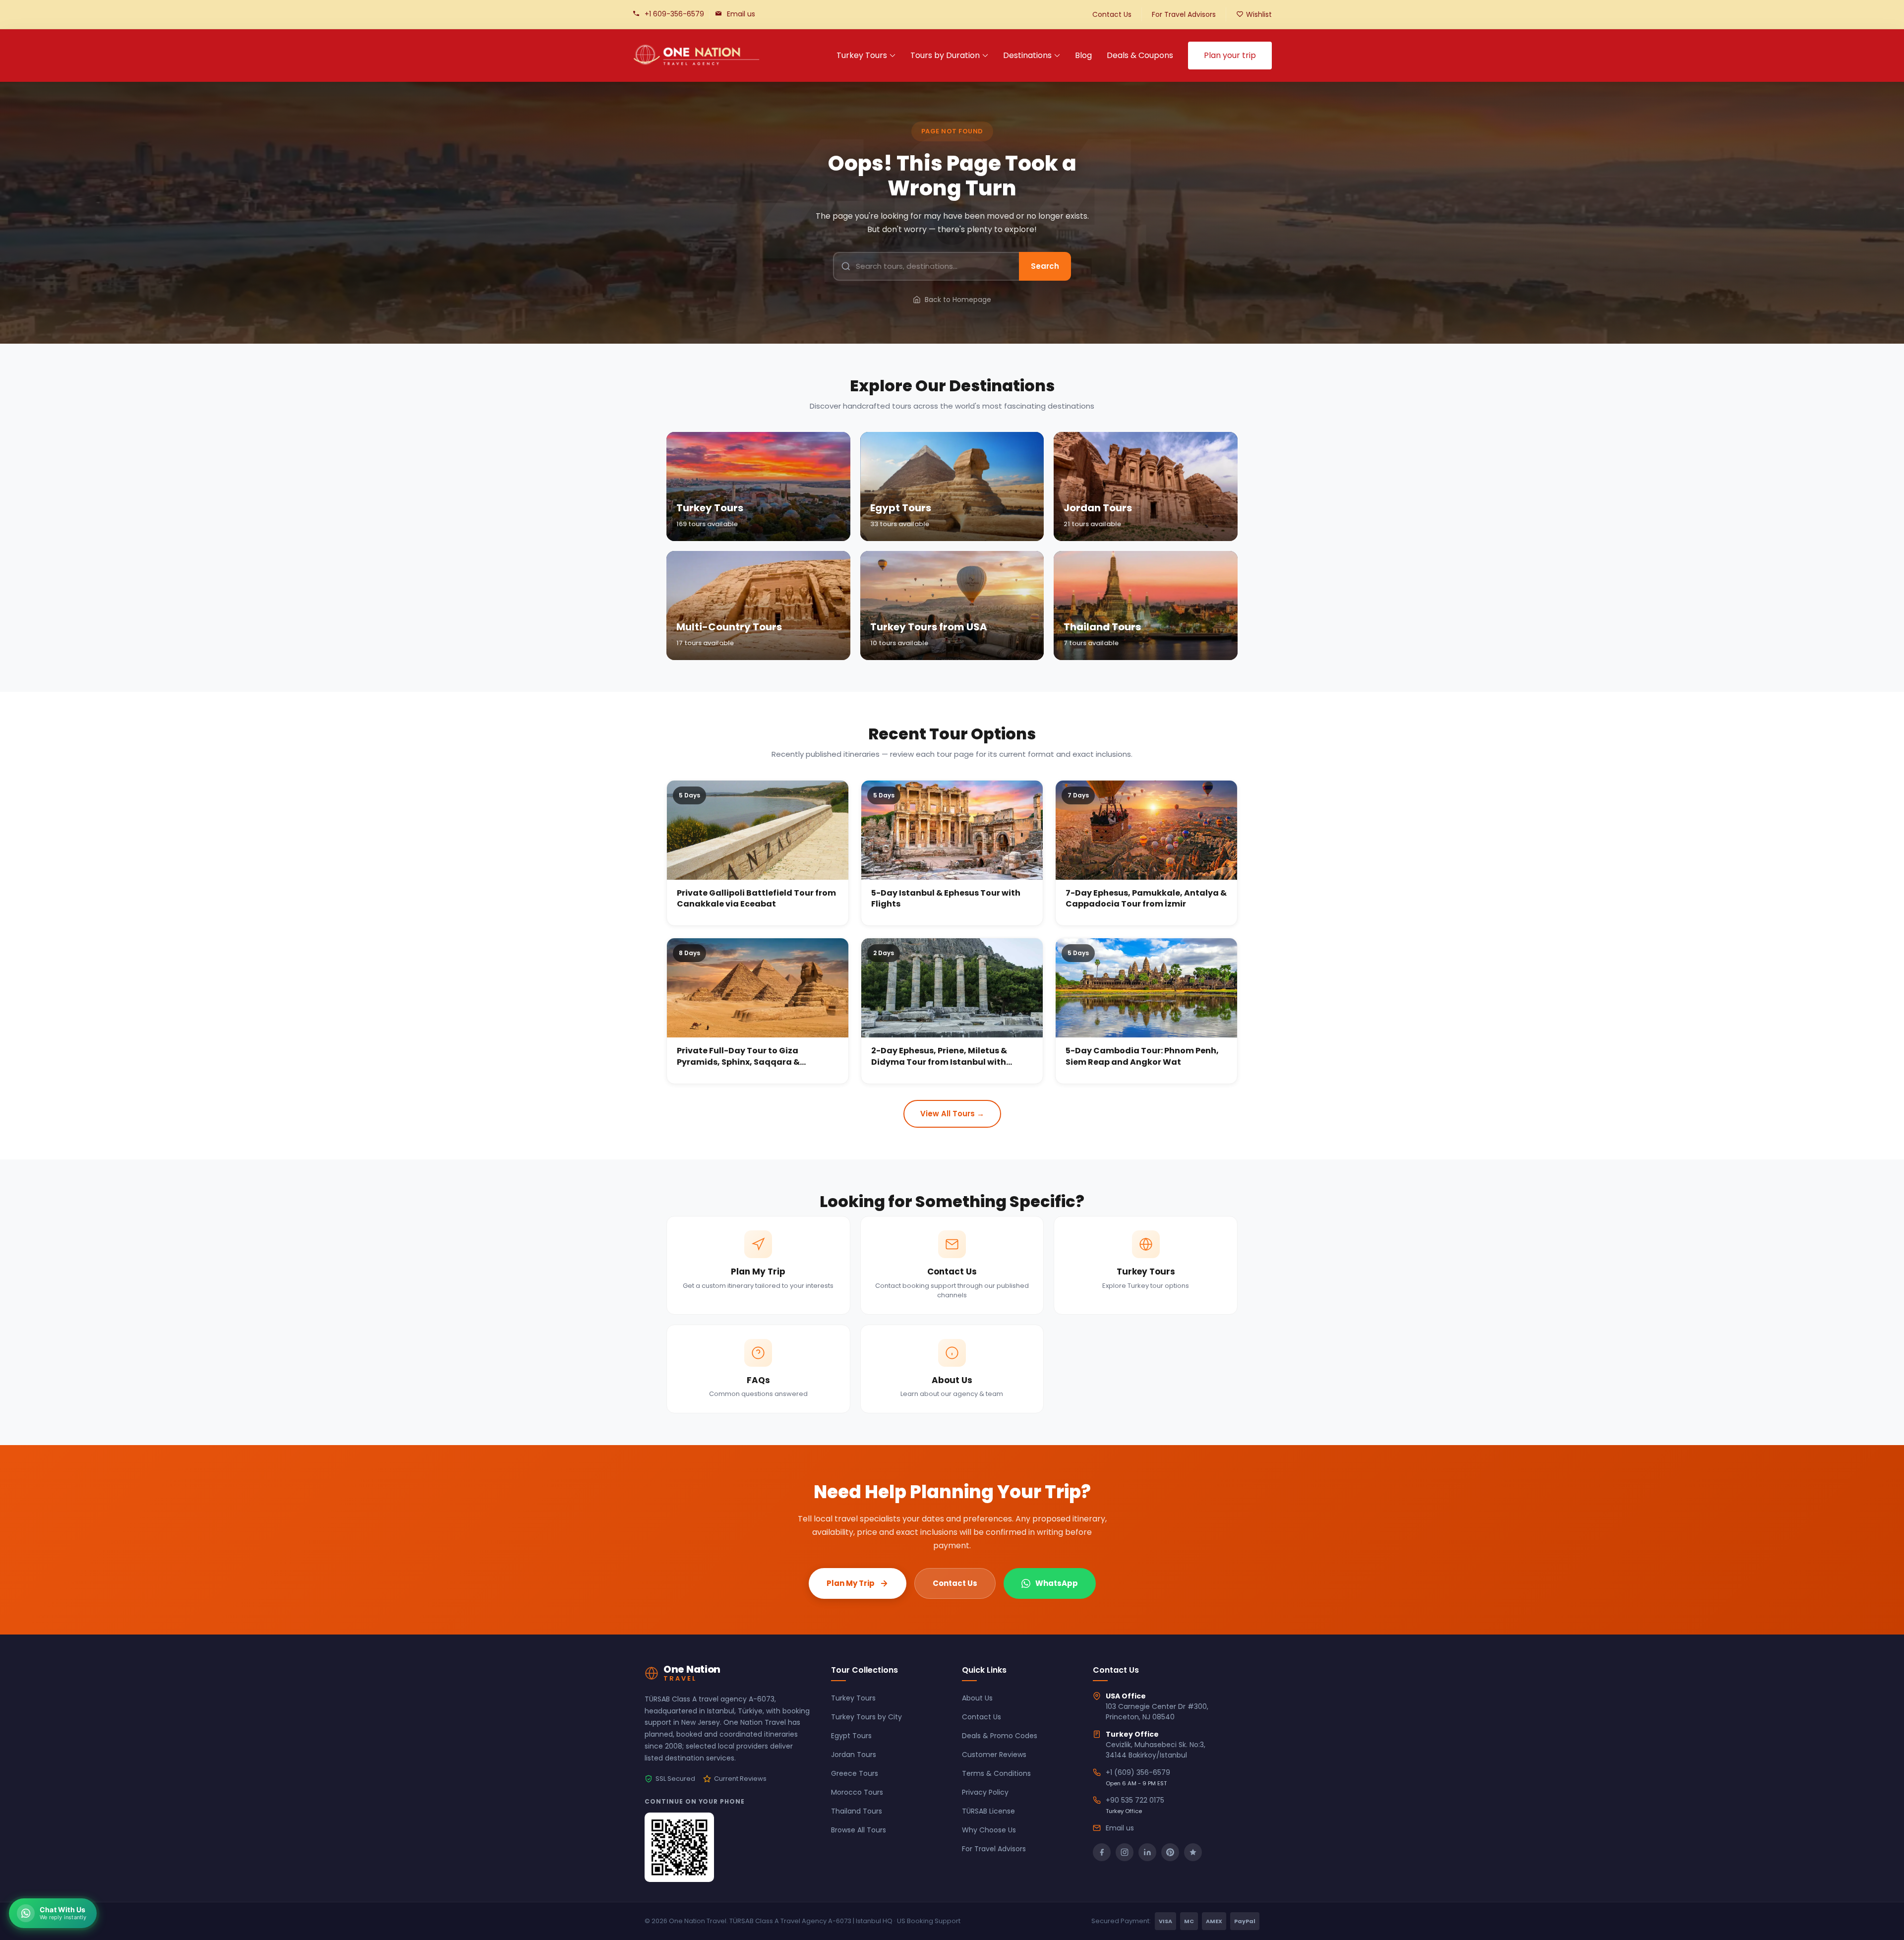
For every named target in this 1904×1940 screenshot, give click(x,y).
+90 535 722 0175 (1135, 1800)
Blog (1083, 55)
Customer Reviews (994, 1755)
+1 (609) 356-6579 (1138, 1772)
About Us (977, 1698)
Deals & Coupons (1140, 55)
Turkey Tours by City (866, 1717)
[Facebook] (1102, 1852)
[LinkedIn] (1147, 1852)
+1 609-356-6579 (674, 14)
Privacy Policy (985, 1792)
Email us (741, 14)
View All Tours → (952, 1114)
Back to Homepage (958, 300)
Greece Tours (855, 1773)
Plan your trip (1230, 55)
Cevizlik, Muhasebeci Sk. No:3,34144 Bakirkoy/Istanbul (1156, 1750)
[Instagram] (1125, 1852)
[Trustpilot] (1193, 1852)
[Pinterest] (1170, 1852)
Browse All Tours (859, 1830)
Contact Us (1112, 14)
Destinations (1027, 55)
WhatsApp (1057, 1583)
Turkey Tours (862, 55)
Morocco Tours (857, 1792)
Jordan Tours (854, 1755)
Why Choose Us (989, 1830)
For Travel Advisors (1184, 14)
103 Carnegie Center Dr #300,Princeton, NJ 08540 (1157, 1712)
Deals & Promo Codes (1000, 1736)
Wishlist (1259, 14)
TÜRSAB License (988, 1811)
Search (1045, 266)
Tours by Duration (945, 55)
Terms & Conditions (996, 1773)
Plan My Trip (851, 1583)
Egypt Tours (851, 1736)
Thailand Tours (857, 1811)
